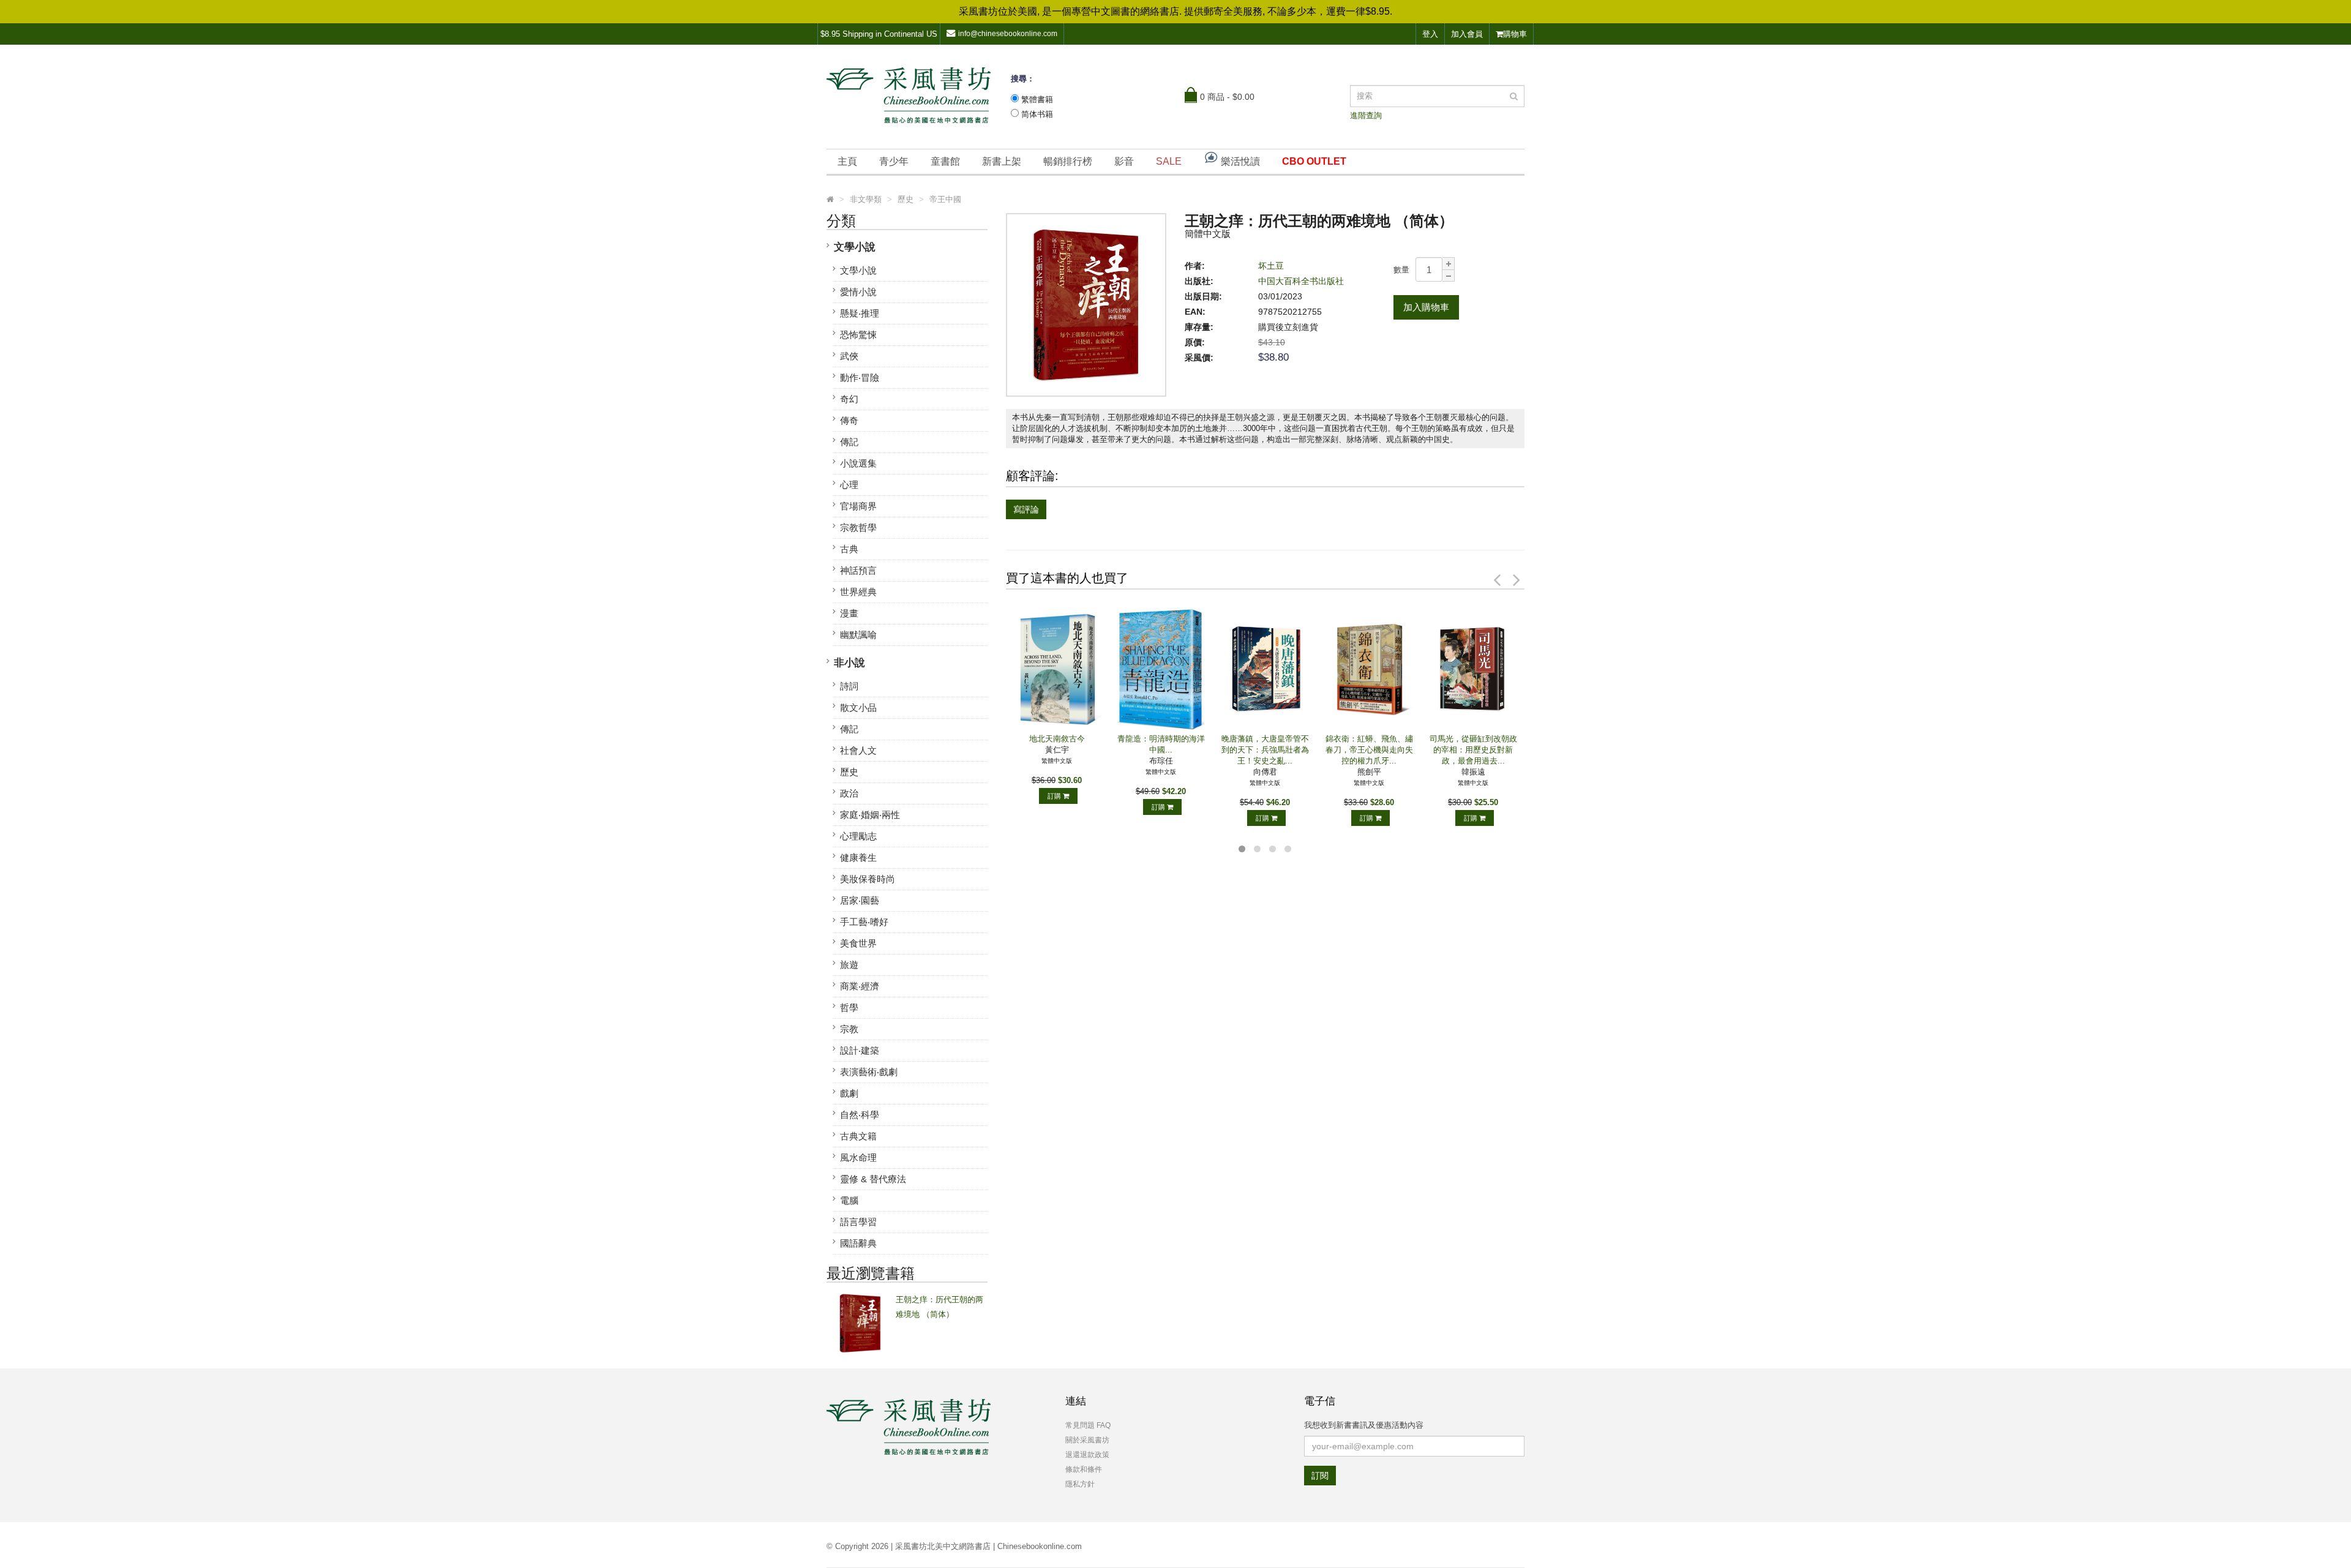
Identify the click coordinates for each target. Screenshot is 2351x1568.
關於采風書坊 (1087, 1440)
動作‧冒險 (860, 377)
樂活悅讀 (1239, 161)
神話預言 (858, 570)
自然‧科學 (860, 1115)
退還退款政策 (1087, 1455)
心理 (849, 485)
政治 (849, 793)
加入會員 (1467, 34)
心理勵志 (858, 836)
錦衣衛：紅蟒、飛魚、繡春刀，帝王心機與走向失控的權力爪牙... (1369, 750)
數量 (1401, 270)
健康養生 (858, 857)
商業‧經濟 (860, 986)
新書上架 (1002, 161)
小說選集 (858, 463)
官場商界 (858, 506)
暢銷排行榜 (1068, 161)
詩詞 (849, 686)
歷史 (849, 772)
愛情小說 (858, 292)
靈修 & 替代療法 (873, 1179)
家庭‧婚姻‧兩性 (870, 815)
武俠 (849, 356)
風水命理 (858, 1157)
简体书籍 (1037, 114)
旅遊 (849, 965)
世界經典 (858, 592)
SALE (1169, 161)
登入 (1430, 34)
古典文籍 (858, 1136)
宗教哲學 (858, 527)
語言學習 (858, 1222)
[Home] (830, 200)
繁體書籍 (1037, 99)
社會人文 (858, 750)
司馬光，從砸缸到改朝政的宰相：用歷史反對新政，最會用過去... (1473, 750)
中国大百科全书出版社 (1301, 281)
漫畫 (849, 613)
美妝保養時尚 (868, 879)
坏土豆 (1271, 266)
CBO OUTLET (1314, 161)
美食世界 (858, 943)
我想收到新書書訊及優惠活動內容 (1364, 1425)
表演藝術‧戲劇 (869, 1072)
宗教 (849, 1029)
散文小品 (858, 707)
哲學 (849, 1007)
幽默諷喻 (858, 635)
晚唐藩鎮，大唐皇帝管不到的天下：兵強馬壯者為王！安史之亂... (1265, 750)
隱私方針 (1080, 1484)
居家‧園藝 (860, 900)
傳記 (849, 442)
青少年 (894, 161)
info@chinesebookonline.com (1008, 34)
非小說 (849, 663)
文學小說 (855, 247)
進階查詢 (1366, 115)
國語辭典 (858, 1243)
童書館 (945, 161)
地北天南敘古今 (1057, 739)
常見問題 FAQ (1088, 1425)
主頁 (847, 161)
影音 (1124, 161)
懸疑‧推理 (860, 313)
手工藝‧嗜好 (864, 922)
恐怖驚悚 (858, 335)
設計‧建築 (860, 1050)
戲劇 (849, 1093)
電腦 (849, 1200)
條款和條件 (1084, 1469)
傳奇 (849, 420)
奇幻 (849, 399)
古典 (849, 549)
